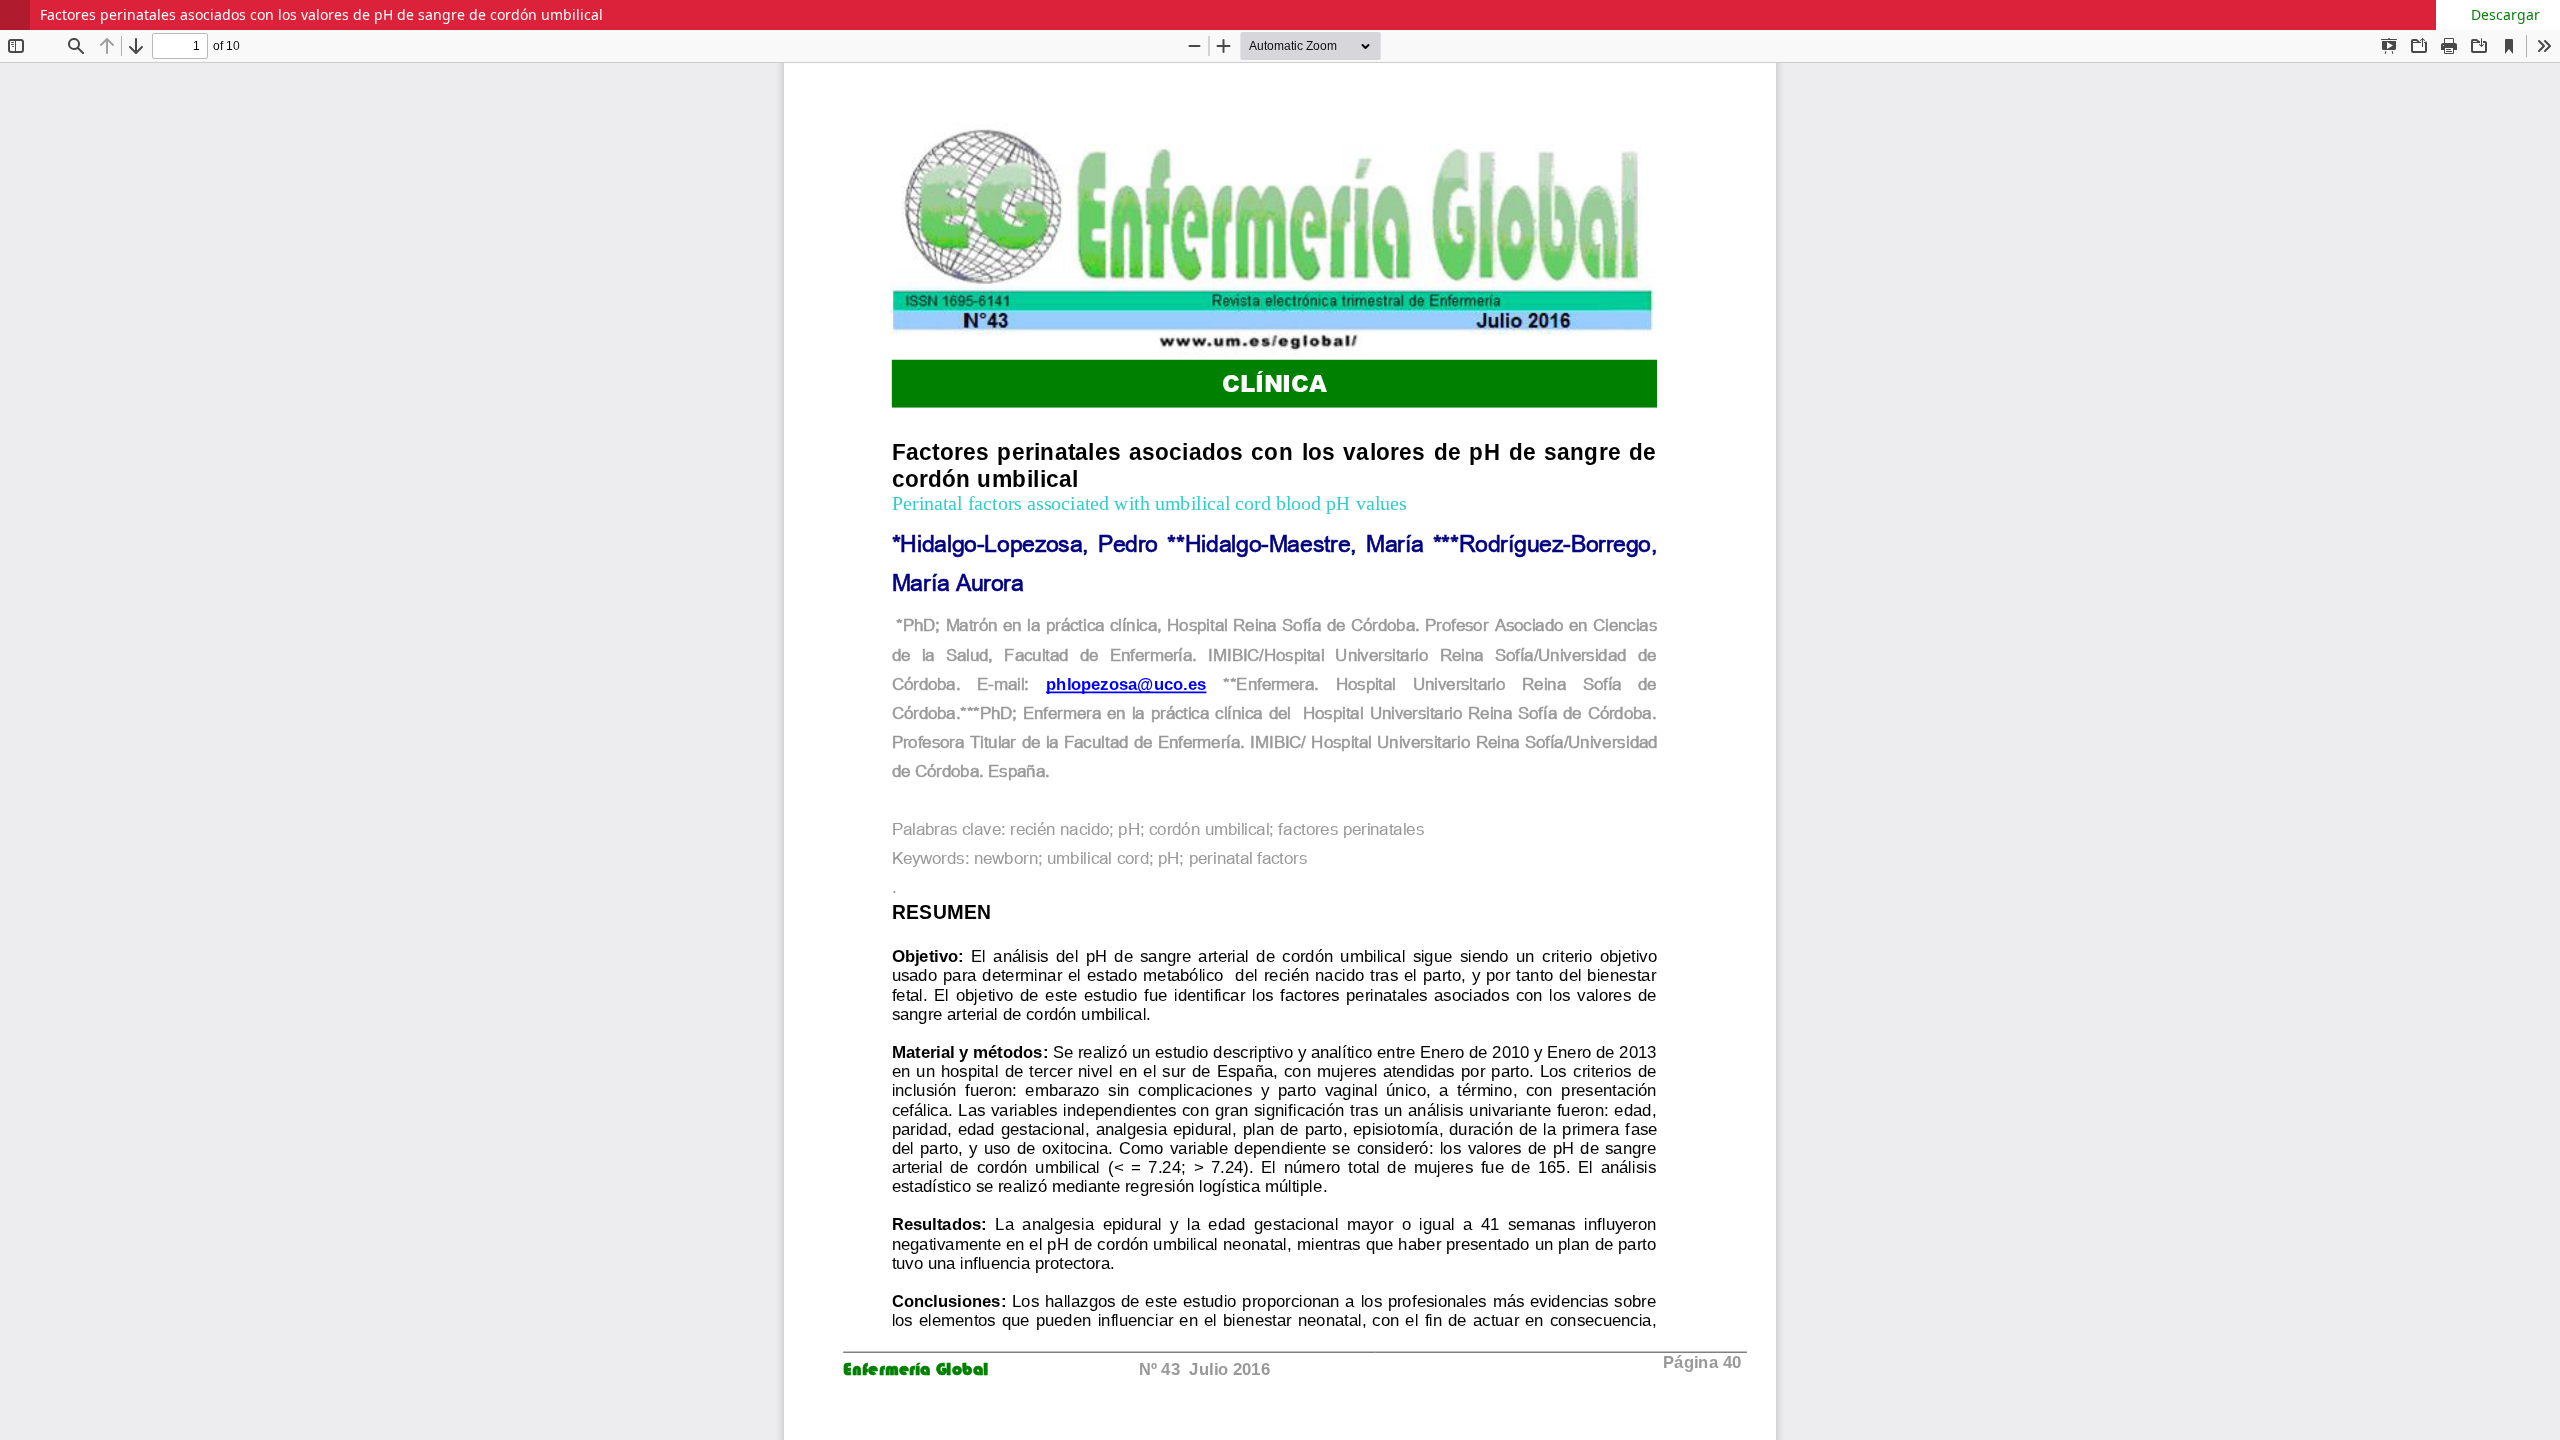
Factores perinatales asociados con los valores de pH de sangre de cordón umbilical (321, 14)
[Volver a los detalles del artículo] (15, 15)
